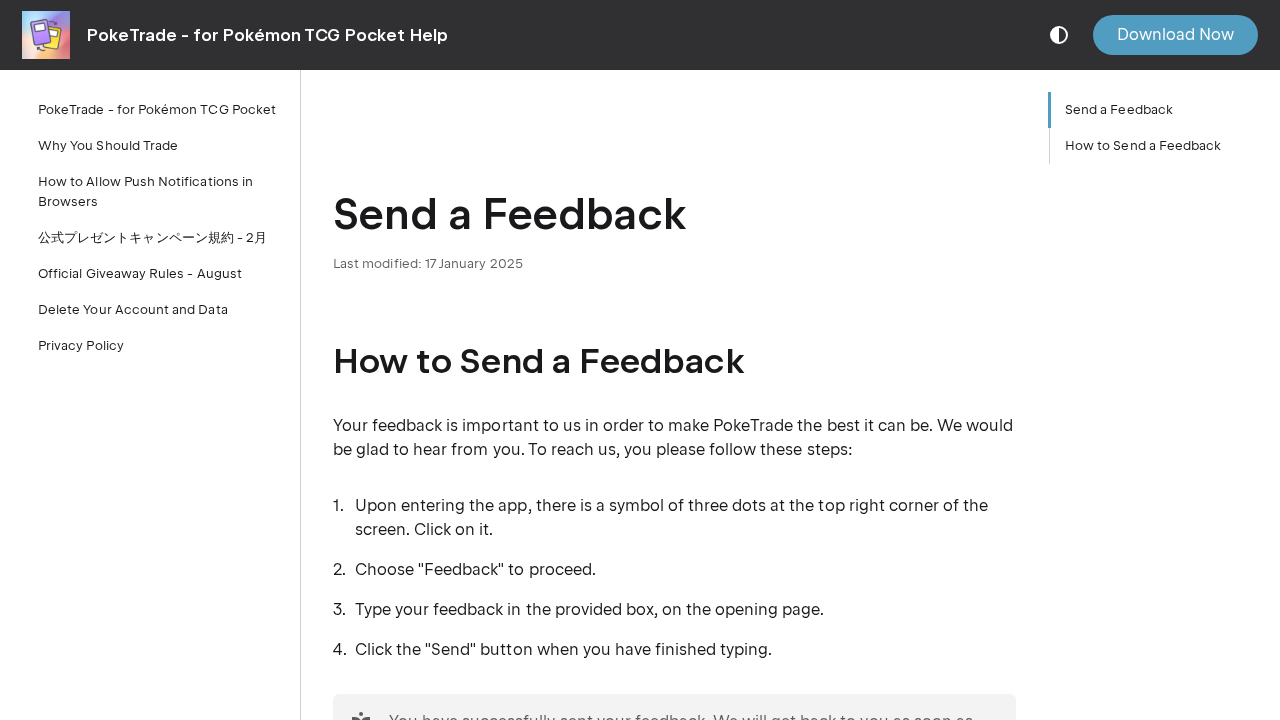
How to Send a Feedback (1143, 145)
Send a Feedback (1119, 109)
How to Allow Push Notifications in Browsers (145, 191)
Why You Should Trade (108, 145)
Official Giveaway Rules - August (140, 273)
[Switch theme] (1059, 35)
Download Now (1175, 34)
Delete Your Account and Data (133, 309)
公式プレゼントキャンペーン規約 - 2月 (152, 237)
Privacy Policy (81, 345)
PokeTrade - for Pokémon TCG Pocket (157, 109)
